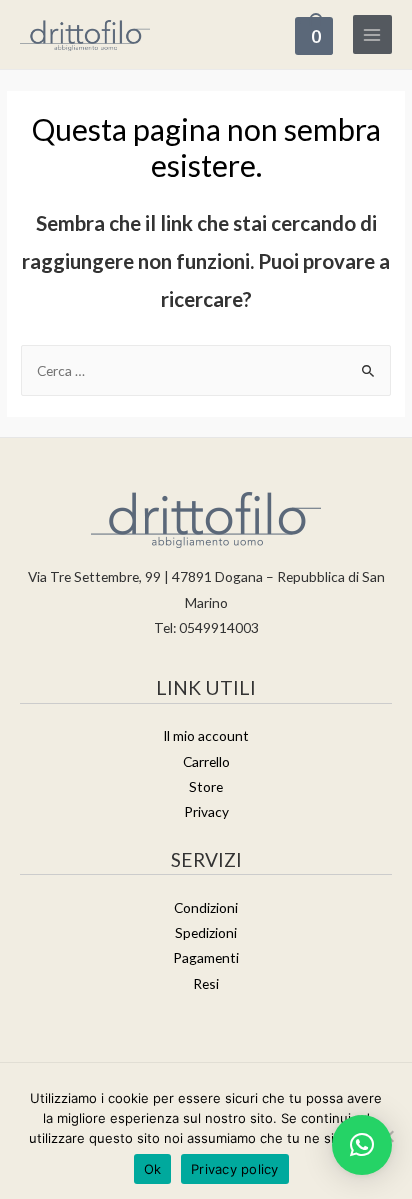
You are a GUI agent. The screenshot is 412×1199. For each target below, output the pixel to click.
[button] (362, 1145)
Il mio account (206, 735)
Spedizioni (206, 932)
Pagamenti (206, 957)
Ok (153, 1169)
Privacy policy (235, 1169)
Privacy (206, 811)
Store (206, 786)
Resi (206, 983)
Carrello (206, 761)
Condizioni (206, 907)
